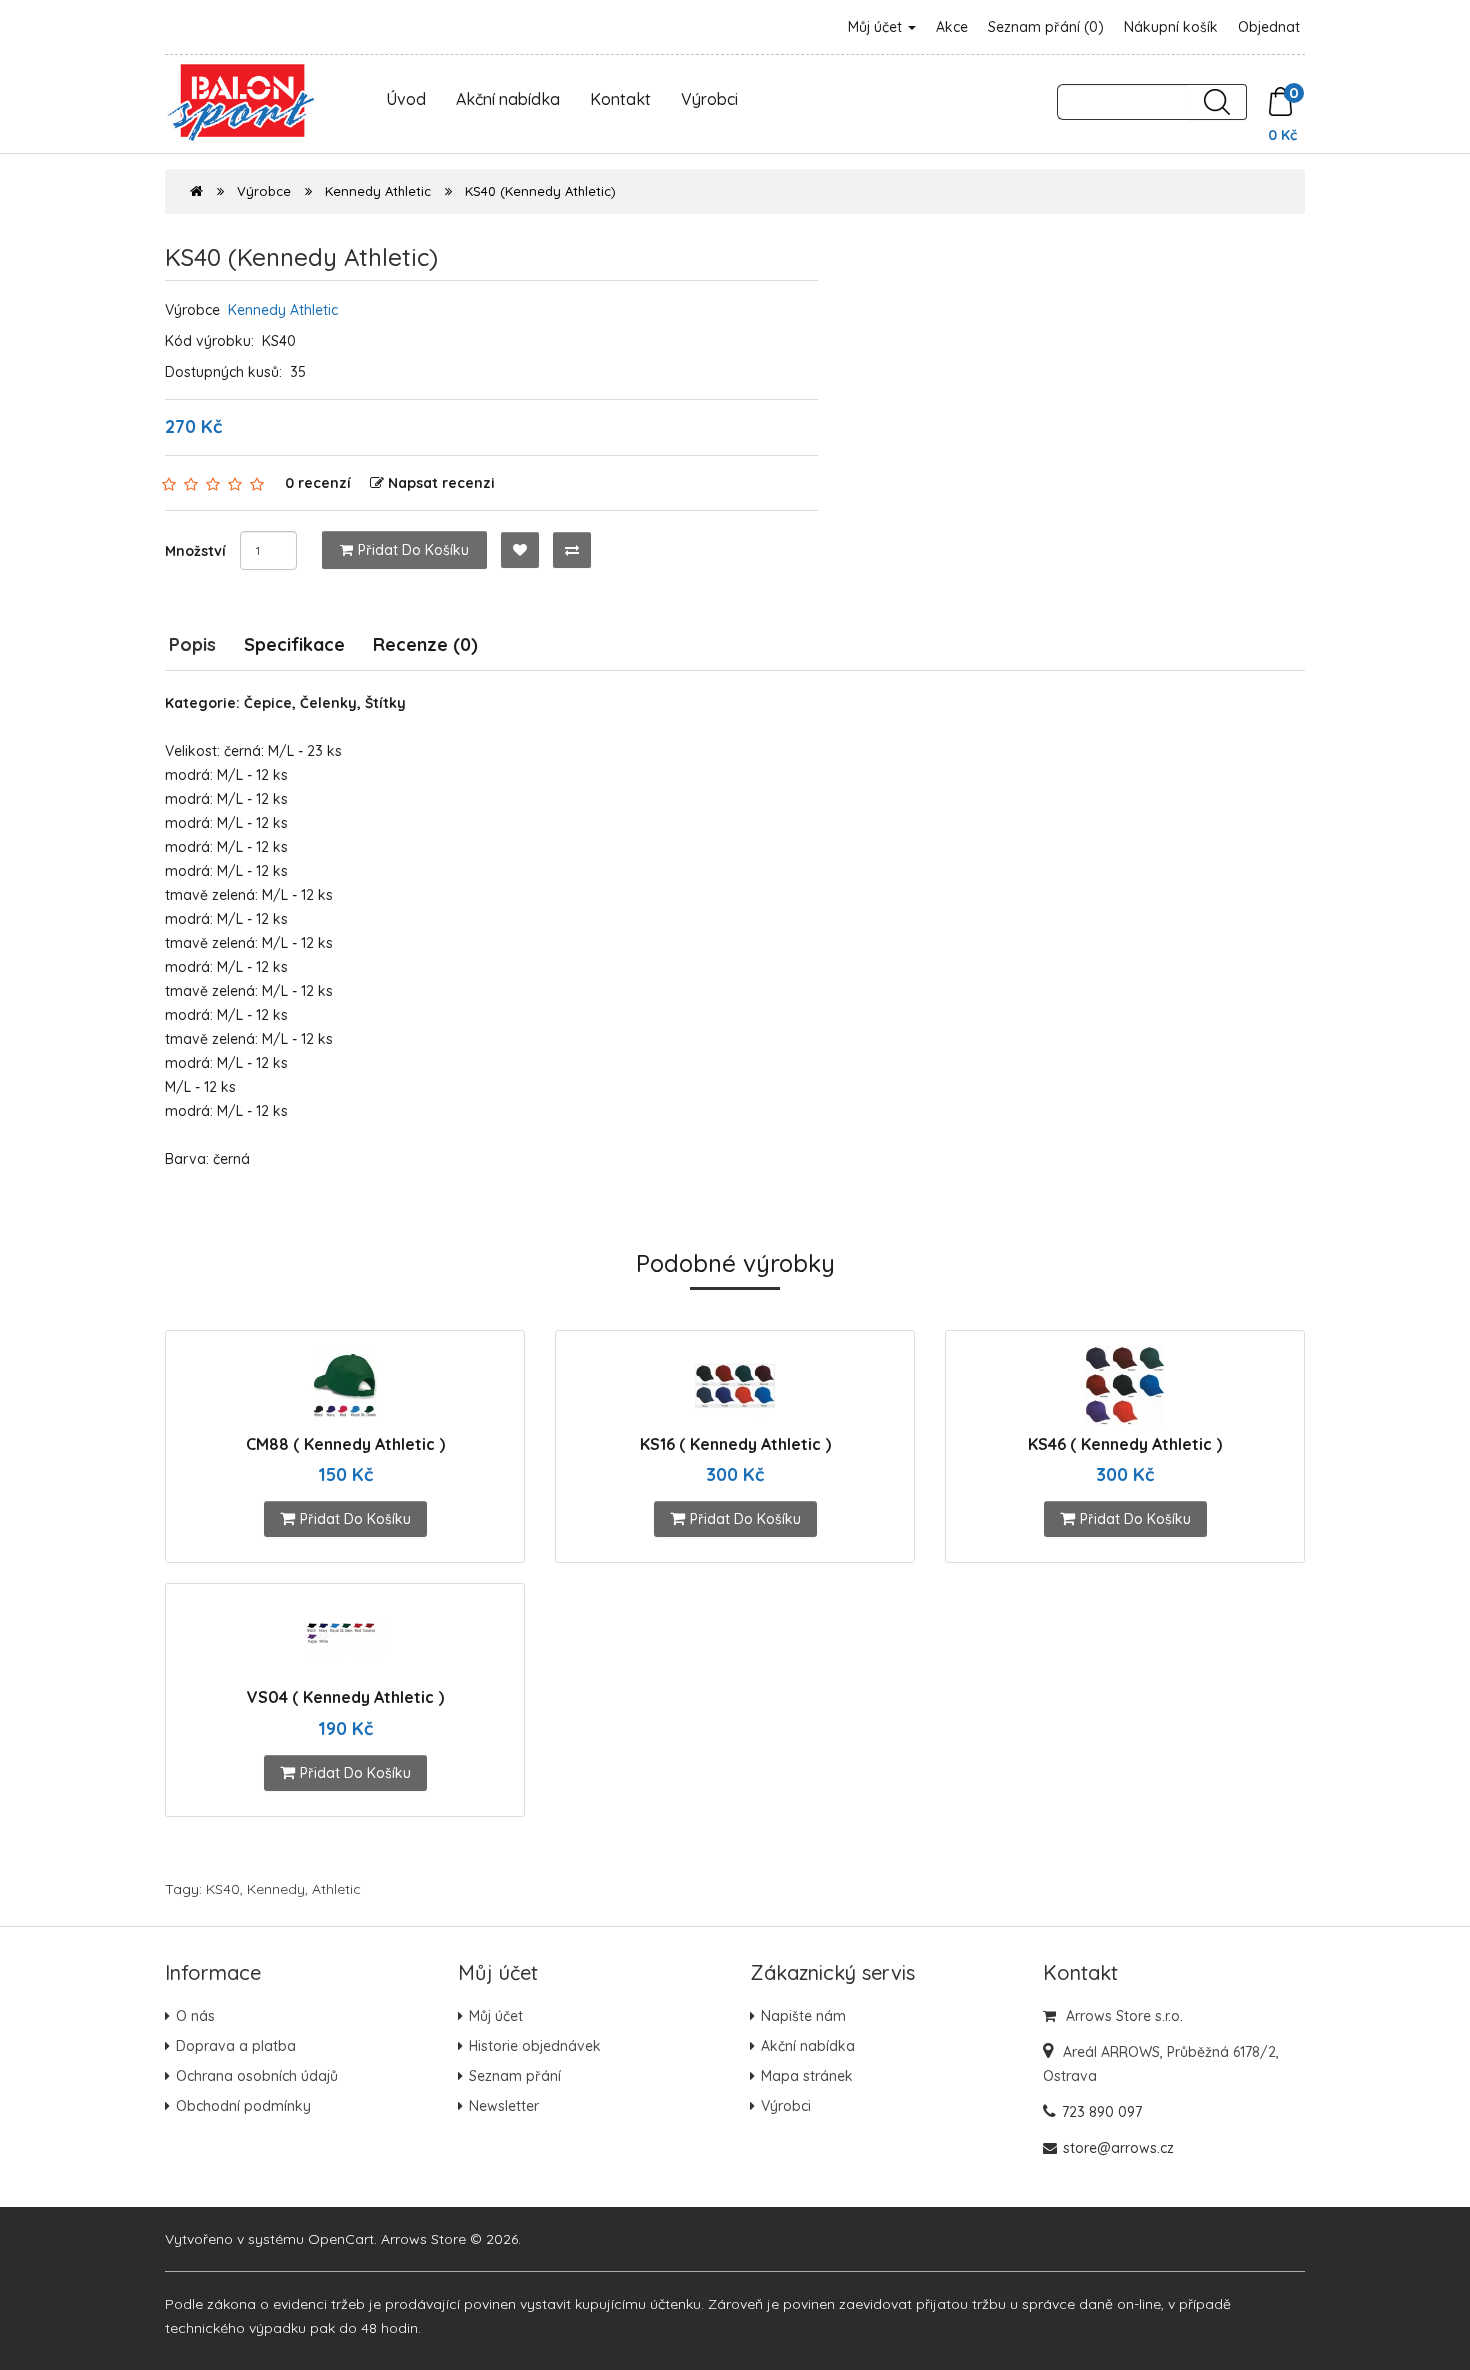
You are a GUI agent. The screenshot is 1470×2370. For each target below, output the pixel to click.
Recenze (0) (425, 644)
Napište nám (803, 2016)
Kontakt (620, 99)
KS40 (223, 1889)
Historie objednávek (535, 2046)
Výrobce (264, 191)
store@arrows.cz (1118, 2148)
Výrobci (709, 99)
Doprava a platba (236, 2046)
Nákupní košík (1171, 27)
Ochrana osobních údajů (257, 2076)
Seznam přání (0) (1046, 27)
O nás (195, 2016)
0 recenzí (318, 483)
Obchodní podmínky (243, 2106)
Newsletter (504, 2106)
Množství (195, 551)
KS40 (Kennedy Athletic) (540, 191)
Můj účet (877, 27)
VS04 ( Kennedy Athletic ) (345, 1697)
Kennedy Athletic (378, 191)
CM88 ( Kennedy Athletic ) (345, 1444)
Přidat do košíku (413, 550)
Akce (952, 27)
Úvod (406, 99)
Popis (192, 644)
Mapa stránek (807, 2076)
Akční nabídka (508, 99)
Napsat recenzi (441, 483)
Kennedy (276, 1889)
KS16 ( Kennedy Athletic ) (735, 1444)
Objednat (1269, 27)
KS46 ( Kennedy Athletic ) (1125, 1444)
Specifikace (294, 644)
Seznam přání (515, 2076)
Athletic (336, 1889)
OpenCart (341, 2239)
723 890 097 (1102, 2112)
